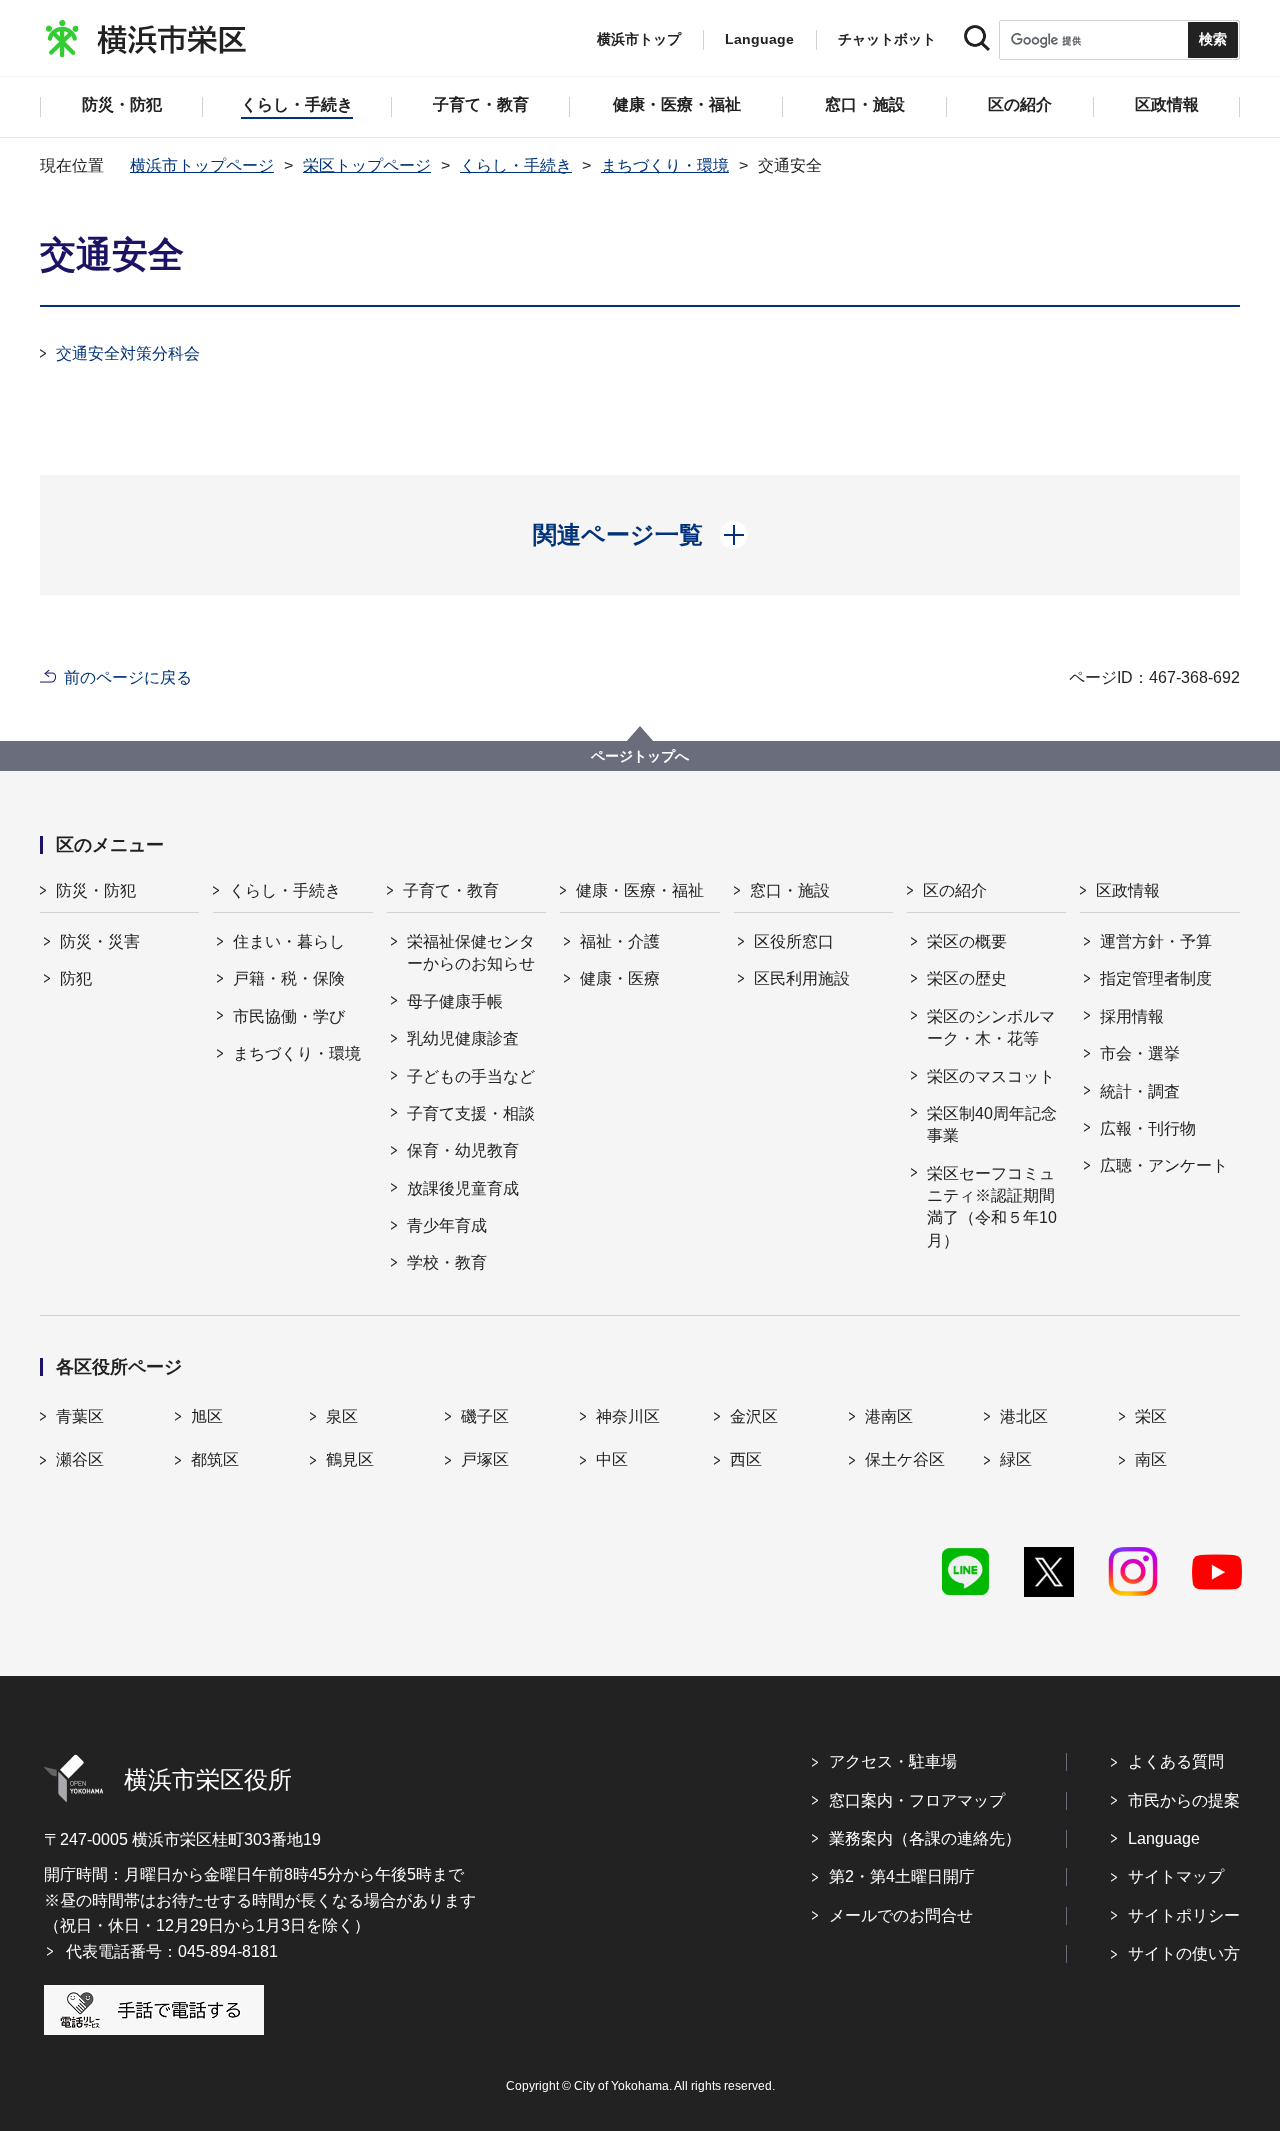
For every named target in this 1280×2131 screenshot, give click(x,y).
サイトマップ (1176, 1876)
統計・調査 (1140, 1091)
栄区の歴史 (967, 978)
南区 (1151, 1459)
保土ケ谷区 (905, 1459)
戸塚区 (485, 1459)
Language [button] (759, 39)
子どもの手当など (471, 1076)
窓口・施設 (790, 890)
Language (1164, 1838)
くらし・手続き (516, 165)
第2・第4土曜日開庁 (902, 1876)
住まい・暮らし (289, 941)
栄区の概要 (967, 941)
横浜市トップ (639, 39)
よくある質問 (1176, 1761)
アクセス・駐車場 (893, 1761)
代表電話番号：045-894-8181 (172, 1951)
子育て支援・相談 (471, 1113)
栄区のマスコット (991, 1076)
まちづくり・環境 (665, 165)
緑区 (1016, 1459)
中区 (612, 1459)
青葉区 (80, 1416)
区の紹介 (955, 890)
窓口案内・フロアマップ (917, 1800)
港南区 (889, 1416)
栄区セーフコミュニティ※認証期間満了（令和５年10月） (992, 1207)
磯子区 (485, 1416)
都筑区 (215, 1459)
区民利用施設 (802, 978)
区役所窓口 (794, 941)
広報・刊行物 (1148, 1128)
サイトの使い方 (1184, 1953)
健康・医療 (620, 978)
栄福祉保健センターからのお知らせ (471, 952)
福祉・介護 (620, 941)
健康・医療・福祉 (640, 890)
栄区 (1151, 1416)
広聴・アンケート (1164, 1165)
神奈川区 (628, 1416)
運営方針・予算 (1156, 941)
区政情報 (1128, 890)
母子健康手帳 (455, 1001)
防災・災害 (100, 941)
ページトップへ (640, 756)
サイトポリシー (1184, 1915)
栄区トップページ (367, 165)
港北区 (1024, 1416)
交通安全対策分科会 (128, 353)
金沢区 (754, 1416)
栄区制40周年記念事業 (992, 1124)
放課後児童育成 (463, 1188)
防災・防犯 (96, 890)
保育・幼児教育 (463, 1150)
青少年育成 (447, 1225)
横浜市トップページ (202, 165)
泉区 (342, 1416)
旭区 (207, 1416)
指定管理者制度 (1156, 978)
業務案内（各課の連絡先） (925, 1838)
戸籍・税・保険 (289, 978)
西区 (746, 1459)
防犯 (76, 978)
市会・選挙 (1140, 1053)
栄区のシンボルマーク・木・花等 (991, 1027)
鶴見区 (350, 1459)
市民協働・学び (289, 1016)
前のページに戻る (128, 677)
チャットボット (887, 39)
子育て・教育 (451, 890)
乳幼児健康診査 (463, 1038)
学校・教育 (447, 1262)
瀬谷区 (80, 1459)
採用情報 (1132, 1016)
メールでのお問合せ (901, 1915)
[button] (640, 535)
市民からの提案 (1184, 1800)
